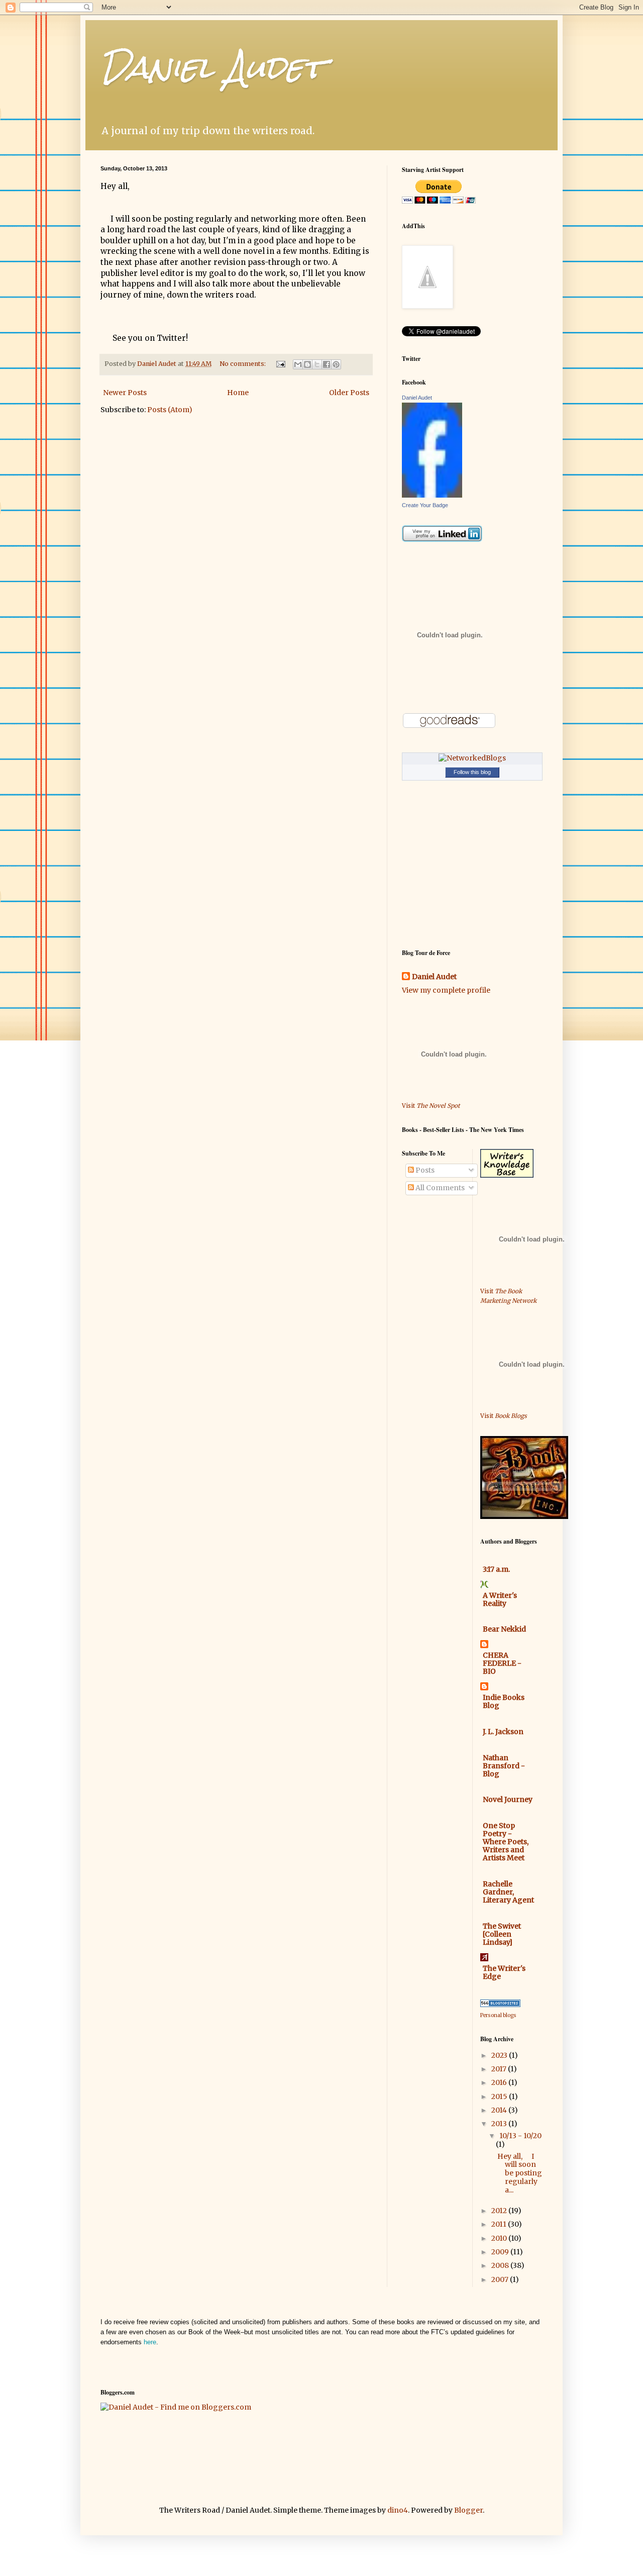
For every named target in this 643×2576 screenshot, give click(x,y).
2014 (500, 2110)
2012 (500, 2211)
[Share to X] (317, 364)
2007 (501, 2279)
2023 (500, 2055)
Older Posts (349, 393)
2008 (501, 2265)
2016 (500, 2082)
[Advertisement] (432, 1274)
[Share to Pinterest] (336, 364)
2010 (500, 2238)
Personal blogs (498, 2015)
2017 (500, 2069)
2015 (500, 2096)
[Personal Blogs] (500, 2005)
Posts (424, 1170)
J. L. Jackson (503, 1732)
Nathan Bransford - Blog (504, 1766)
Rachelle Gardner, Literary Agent (508, 1892)
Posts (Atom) (170, 410)
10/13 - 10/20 (520, 2136)
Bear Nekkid (504, 1629)
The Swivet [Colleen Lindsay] (502, 1934)
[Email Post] (280, 364)
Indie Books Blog (504, 1701)
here (150, 2342)
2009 (501, 2252)
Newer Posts (125, 393)
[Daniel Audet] (432, 495)
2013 (500, 2124)
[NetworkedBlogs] (472, 758)
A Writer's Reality (500, 1599)
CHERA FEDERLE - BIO (502, 1663)
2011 (500, 2224)
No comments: (243, 364)
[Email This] (298, 364)
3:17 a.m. (496, 1569)
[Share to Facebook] (327, 364)
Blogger (468, 2510)
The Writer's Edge (504, 1972)
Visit (431, 1106)
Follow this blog (472, 772)
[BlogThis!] (307, 364)
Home (238, 393)
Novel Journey (508, 1799)
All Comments (439, 1188)
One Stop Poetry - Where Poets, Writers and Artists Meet (506, 1842)
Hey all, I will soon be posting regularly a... (520, 2173)
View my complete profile (446, 990)
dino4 (398, 2510)
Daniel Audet (212, 67)
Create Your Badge (425, 505)
